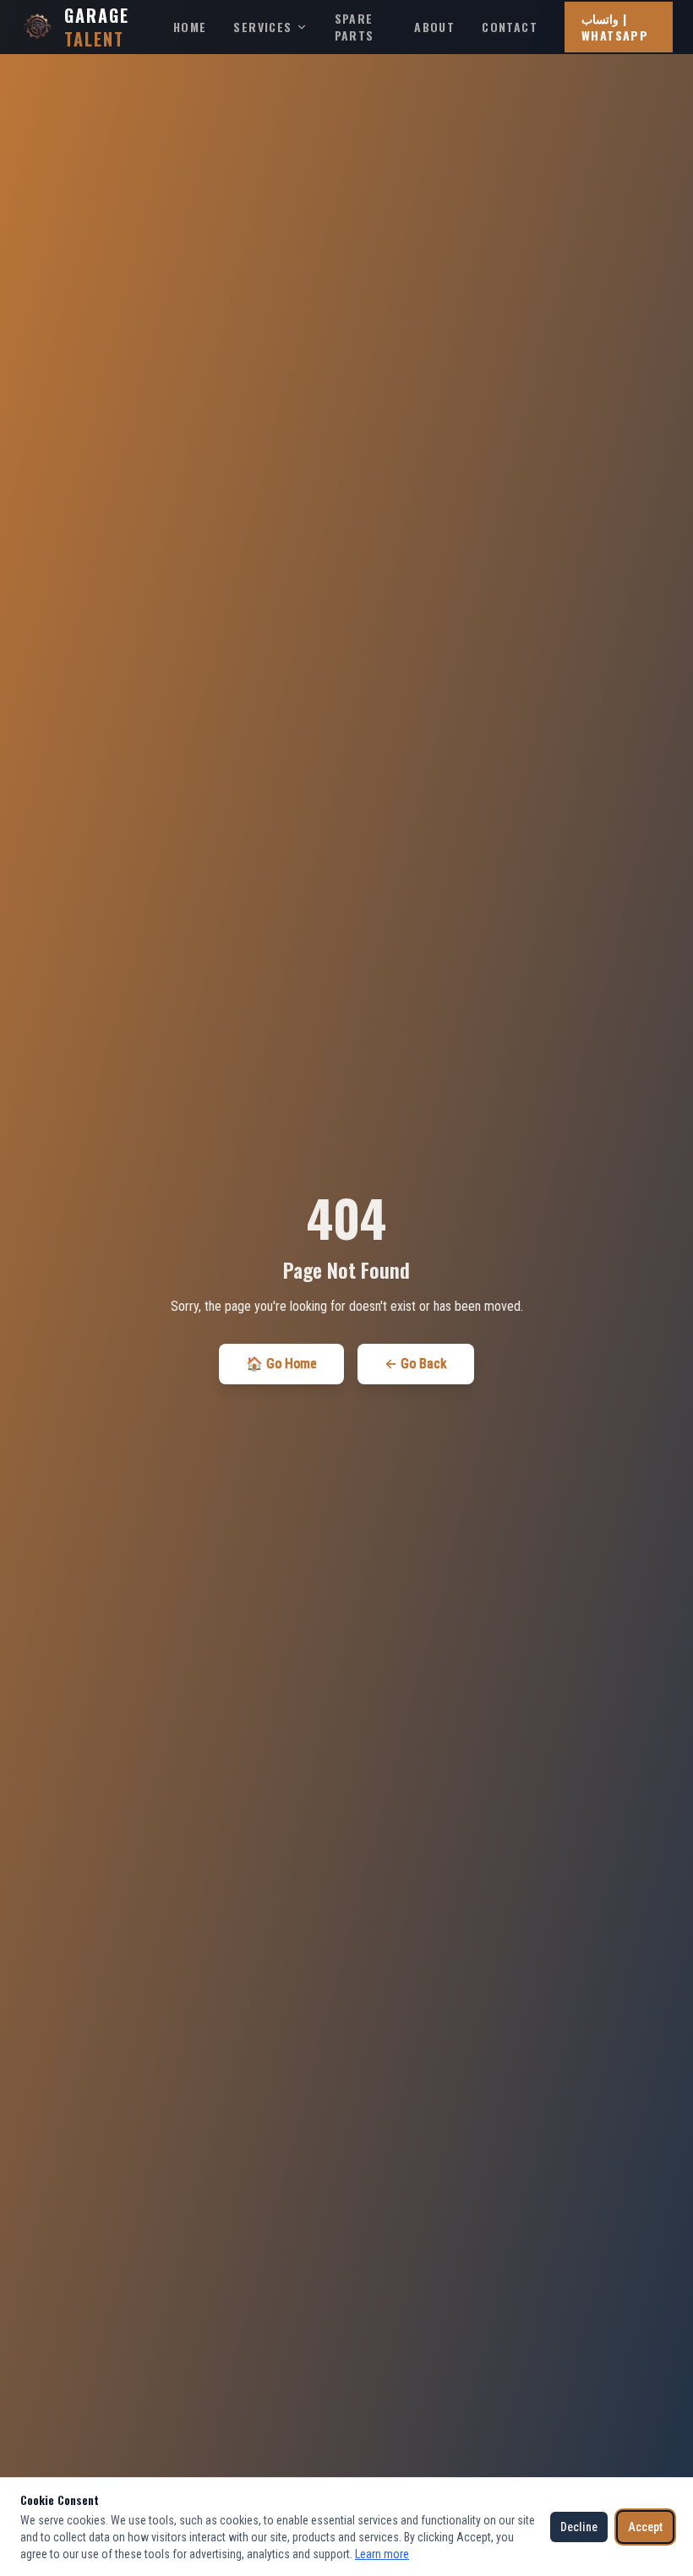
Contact (510, 27)
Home (190, 27)
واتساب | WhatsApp (615, 27)
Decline (579, 2527)
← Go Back (416, 1364)
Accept (645, 2527)
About (434, 27)
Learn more (382, 2554)
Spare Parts (355, 27)
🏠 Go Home (281, 1364)
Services (262, 27)
